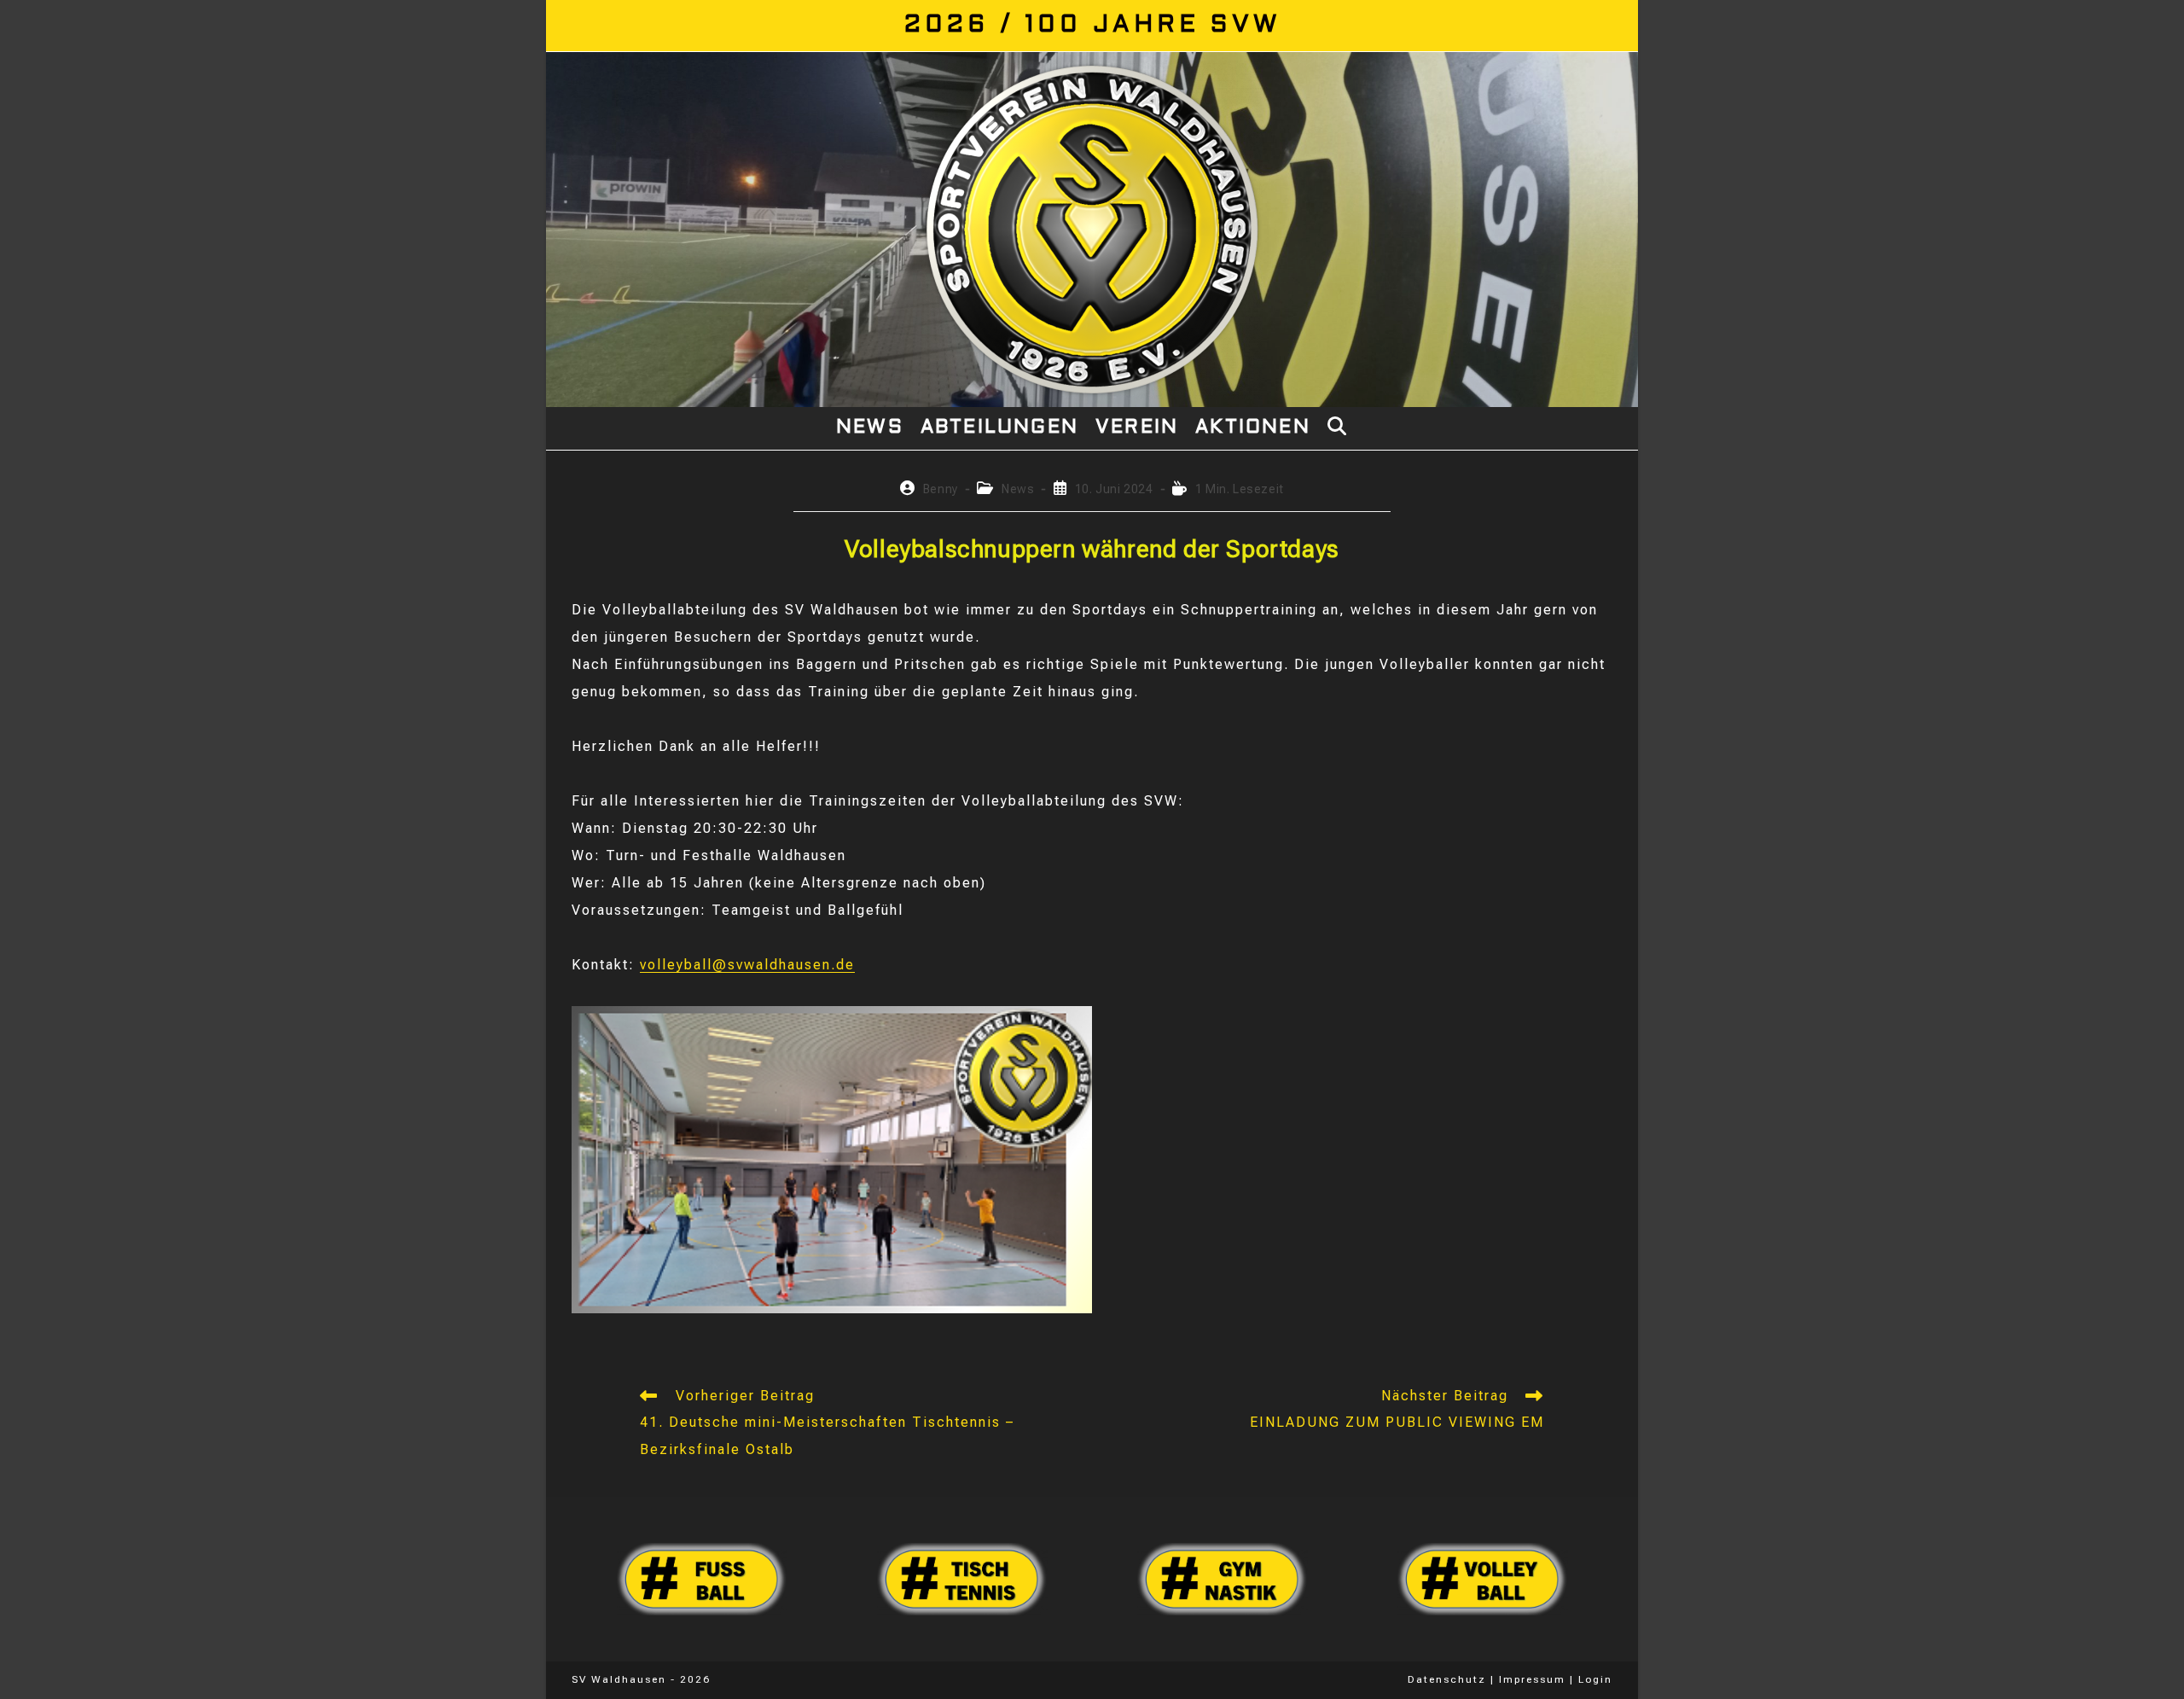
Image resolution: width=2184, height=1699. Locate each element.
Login (1595, 1679)
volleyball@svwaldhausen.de (747, 965)
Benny (941, 489)
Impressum (1532, 1679)
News (1018, 489)
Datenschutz (1447, 1679)
